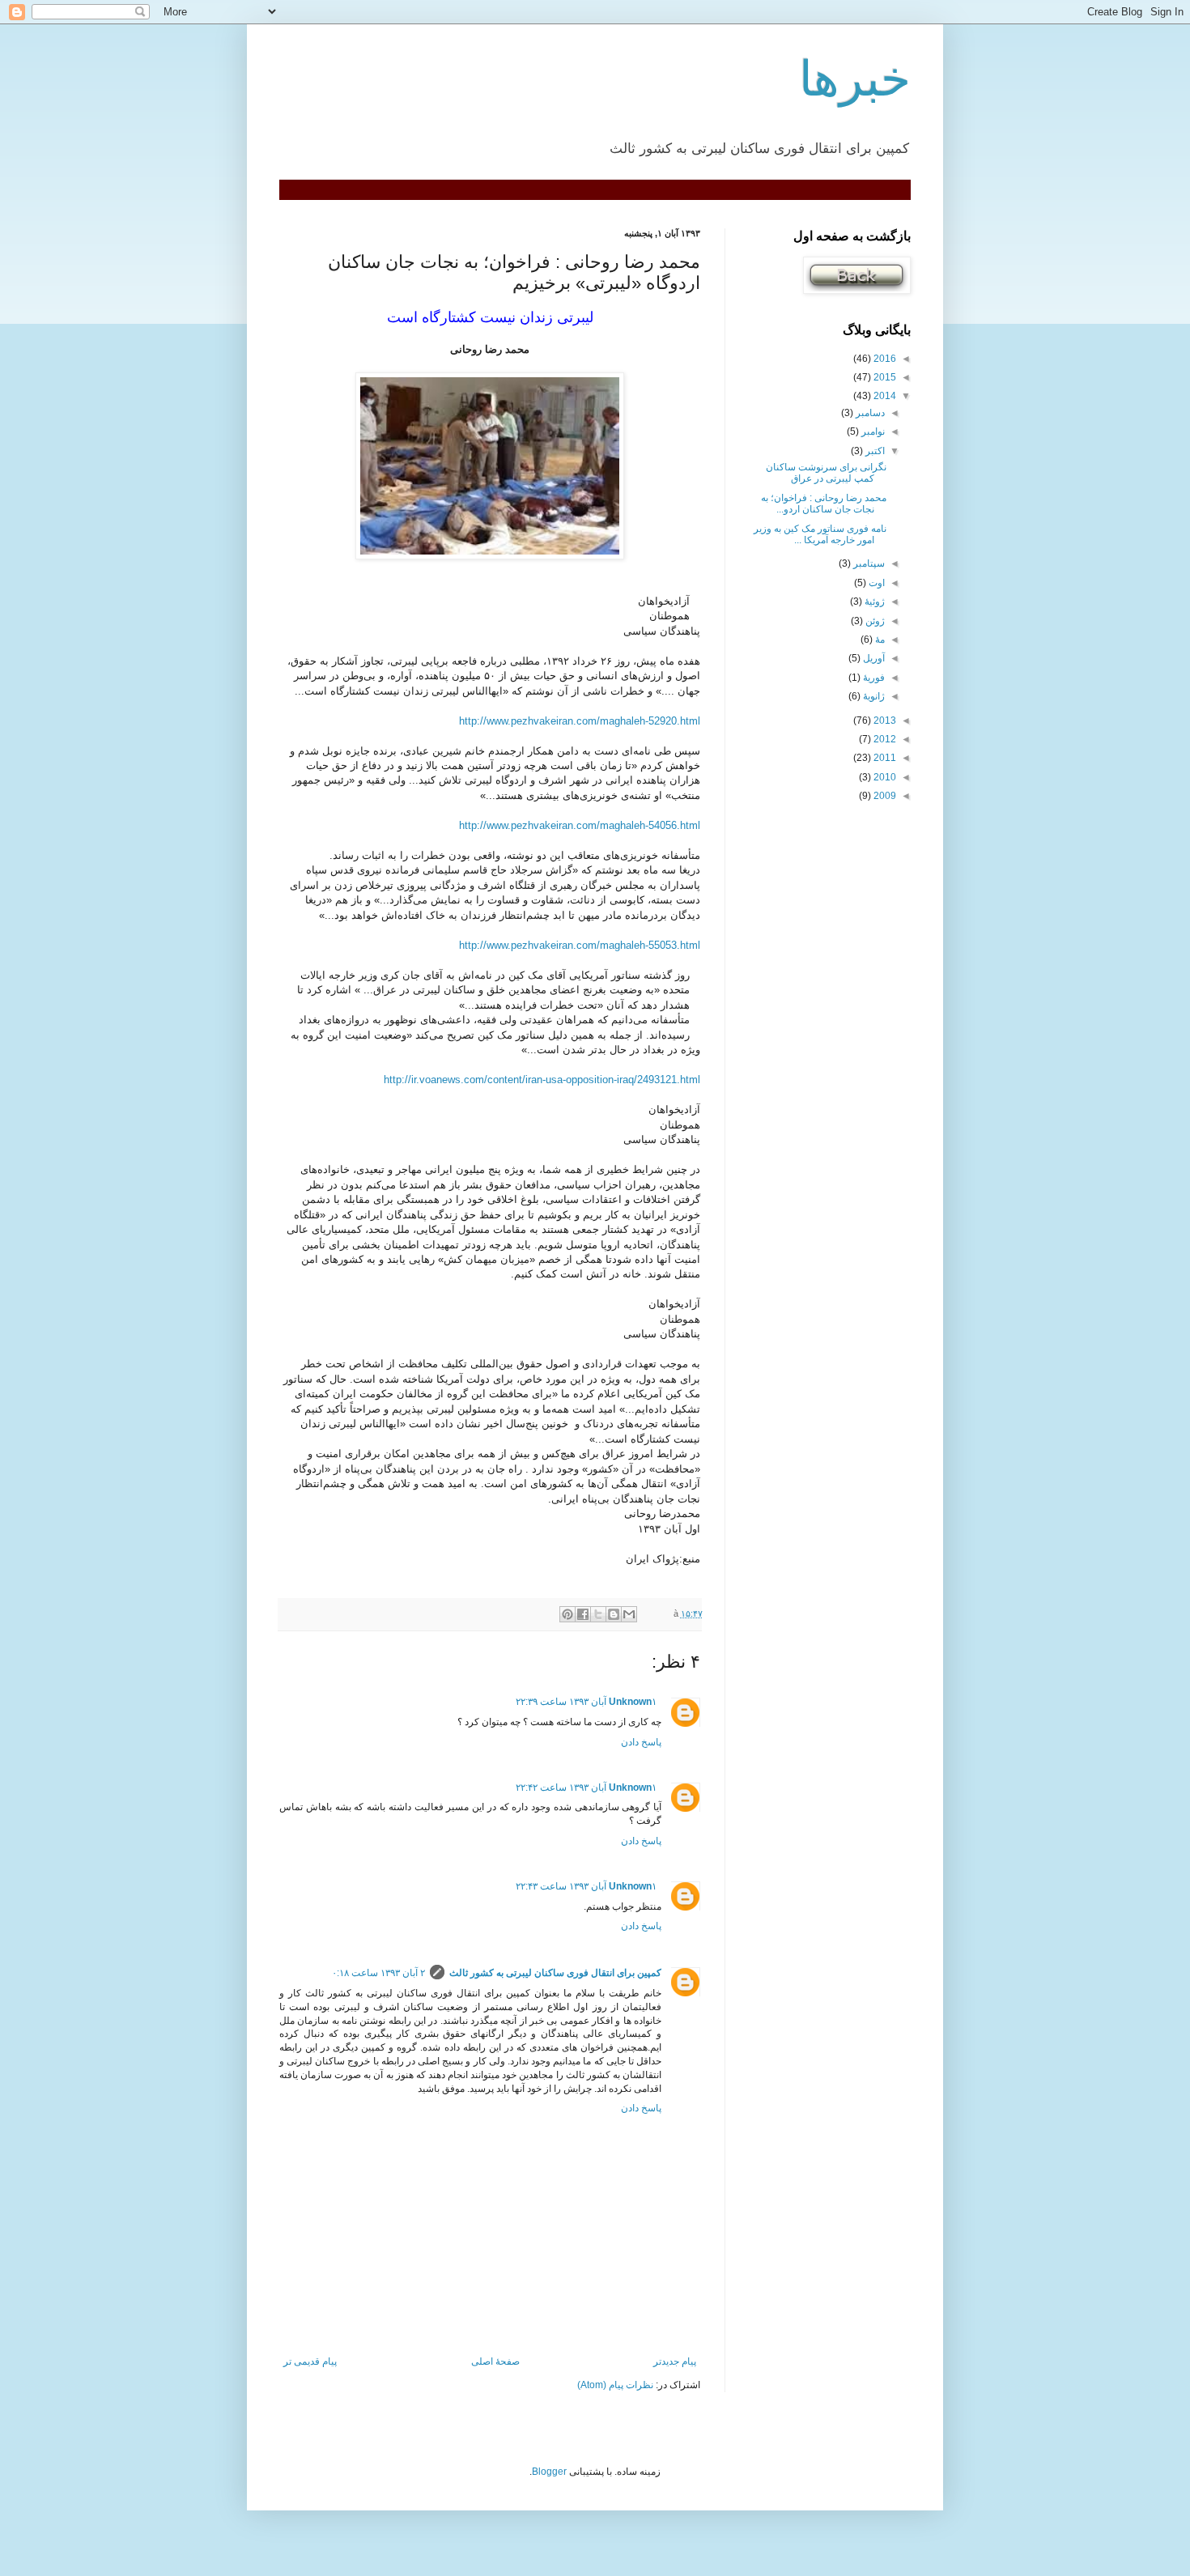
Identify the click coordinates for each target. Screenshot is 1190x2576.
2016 (884, 359)
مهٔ (879, 640)
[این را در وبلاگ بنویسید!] (614, 1614)
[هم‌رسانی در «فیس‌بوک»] (583, 1614)
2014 (884, 396)
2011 (884, 758)
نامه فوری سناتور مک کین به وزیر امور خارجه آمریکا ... (820, 534)
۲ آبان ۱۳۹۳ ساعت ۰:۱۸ (378, 1973)
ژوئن (874, 621)
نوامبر (872, 431)
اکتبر (874, 451)
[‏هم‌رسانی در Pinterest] (567, 1614)
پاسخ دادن (641, 1742)
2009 (884, 796)
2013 (884, 721)
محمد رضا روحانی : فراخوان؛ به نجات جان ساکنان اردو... (824, 504)
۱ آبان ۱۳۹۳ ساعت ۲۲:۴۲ (586, 1787)
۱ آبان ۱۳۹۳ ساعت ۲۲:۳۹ (586, 1702)
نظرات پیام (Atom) (615, 2385)
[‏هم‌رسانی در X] (598, 1614)
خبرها (855, 79)
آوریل (873, 658)
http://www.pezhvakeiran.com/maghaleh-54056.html (580, 825)
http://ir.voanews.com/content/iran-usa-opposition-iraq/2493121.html (542, 1080)
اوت (875, 583)
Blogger (549, 2472)
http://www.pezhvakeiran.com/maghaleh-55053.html (580, 945)
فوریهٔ (873, 678)
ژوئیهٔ (873, 601)
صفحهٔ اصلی (495, 2361)
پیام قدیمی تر (310, 2361)
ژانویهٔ (873, 696)
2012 (884, 739)
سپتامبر (868, 563)
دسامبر (869, 413)
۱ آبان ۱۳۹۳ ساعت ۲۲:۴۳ (586, 1886)
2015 (884, 377)
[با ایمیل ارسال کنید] (629, 1614)
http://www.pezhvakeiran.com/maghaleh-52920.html (580, 721)
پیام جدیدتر (675, 2361)
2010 (884, 777)
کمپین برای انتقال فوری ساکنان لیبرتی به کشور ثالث (555, 1973)
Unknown (630, 1702)
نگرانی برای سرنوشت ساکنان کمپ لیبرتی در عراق (826, 473)
